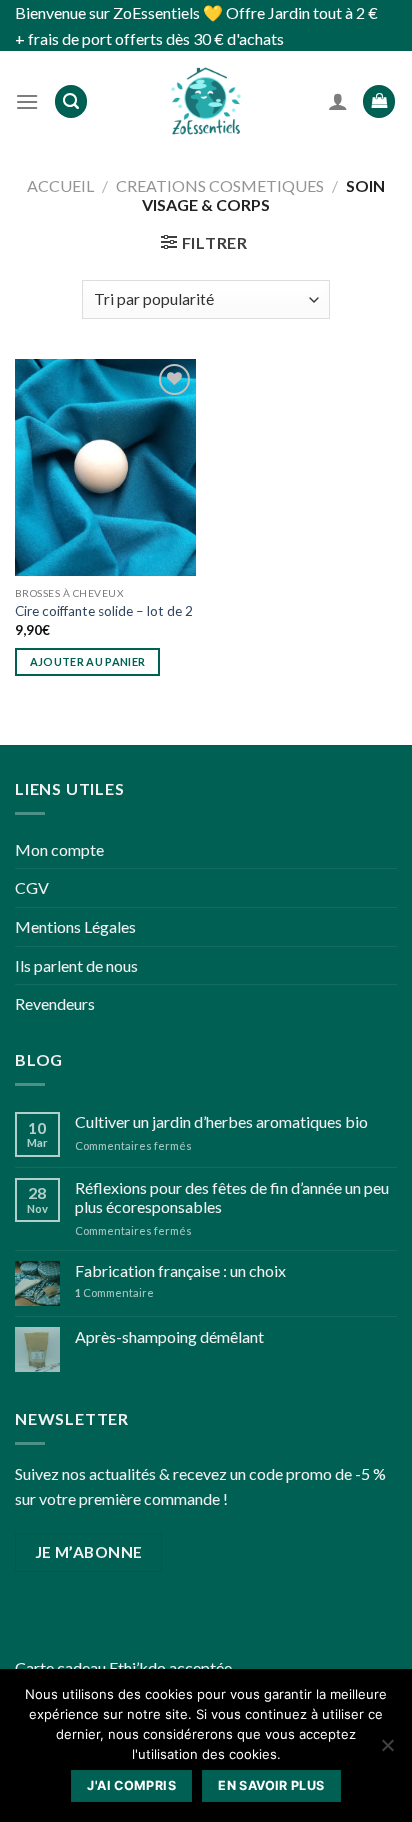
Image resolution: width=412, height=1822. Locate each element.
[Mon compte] (338, 101)
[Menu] (27, 101)
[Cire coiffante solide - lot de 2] (105, 467)
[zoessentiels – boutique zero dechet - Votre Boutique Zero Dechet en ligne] (206, 101)
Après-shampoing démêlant (169, 1336)
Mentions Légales (75, 926)
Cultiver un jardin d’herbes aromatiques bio (221, 1121)
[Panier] (379, 101)
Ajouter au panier (88, 661)
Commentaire (114, 1292)
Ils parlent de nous (76, 965)
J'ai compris (131, 1785)
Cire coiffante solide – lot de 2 (104, 611)
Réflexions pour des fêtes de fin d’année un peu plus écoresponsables (232, 1197)
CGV (32, 887)
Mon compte (59, 849)
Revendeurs (55, 1003)
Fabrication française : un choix (180, 1270)
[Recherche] (71, 101)
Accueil (60, 185)
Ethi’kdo (137, 1667)
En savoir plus (271, 1785)
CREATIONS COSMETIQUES (220, 185)
